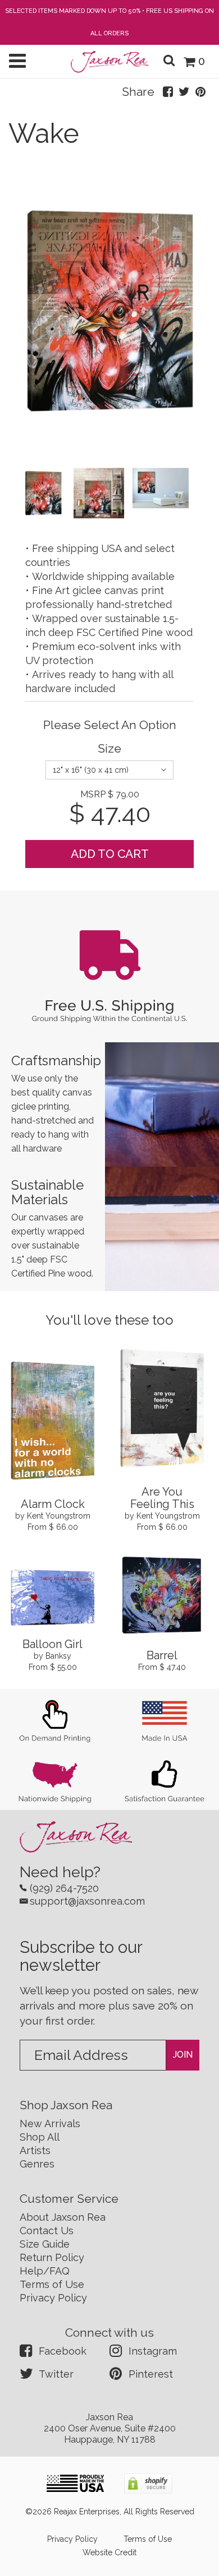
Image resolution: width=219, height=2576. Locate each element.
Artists (35, 2150)
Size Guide (45, 2244)
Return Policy (52, 2257)
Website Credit (109, 2552)
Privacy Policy (53, 2298)
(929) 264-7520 (64, 1888)
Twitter (56, 2374)
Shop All (40, 2137)
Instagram (153, 2351)
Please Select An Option (110, 725)
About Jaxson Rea (63, 2217)
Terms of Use (52, 2284)
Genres (37, 2164)
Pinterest (151, 2374)
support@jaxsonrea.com (87, 1901)
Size (109, 748)
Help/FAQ (45, 2271)
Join (183, 2055)
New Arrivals (50, 2124)
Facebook (63, 2351)
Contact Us (47, 2231)
